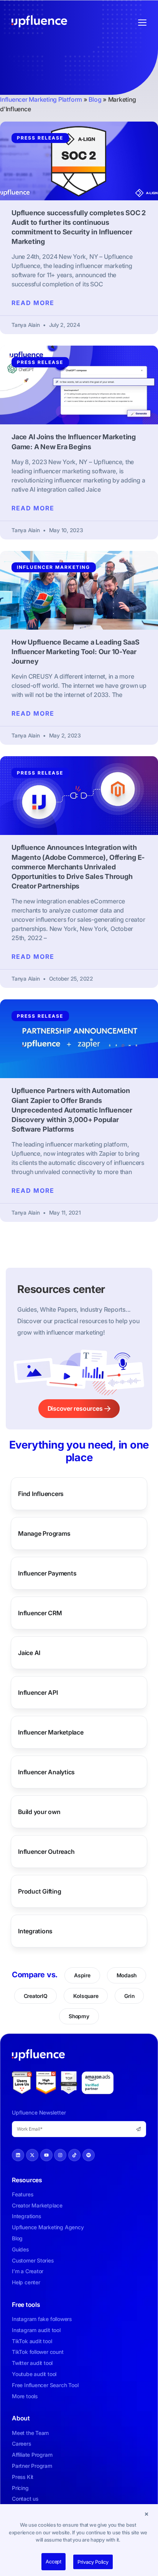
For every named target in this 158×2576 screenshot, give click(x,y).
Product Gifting (39, 1891)
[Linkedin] (18, 2155)
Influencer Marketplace (51, 1732)
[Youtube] (46, 2155)
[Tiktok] (74, 2155)
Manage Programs (44, 1533)
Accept (53, 2561)
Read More (33, 303)
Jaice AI (29, 1653)
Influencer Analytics (46, 1772)
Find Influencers (41, 1494)
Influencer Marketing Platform (41, 99)
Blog (95, 99)
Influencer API (38, 1692)
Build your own (39, 1812)
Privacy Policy (93, 2562)
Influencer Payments (47, 1573)
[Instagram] (60, 2155)
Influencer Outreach (46, 1852)
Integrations (35, 1931)
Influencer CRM (40, 1613)
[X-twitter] (32, 2155)
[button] (146, 2514)
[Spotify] (89, 2155)
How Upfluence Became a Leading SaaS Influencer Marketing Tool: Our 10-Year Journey (76, 652)
